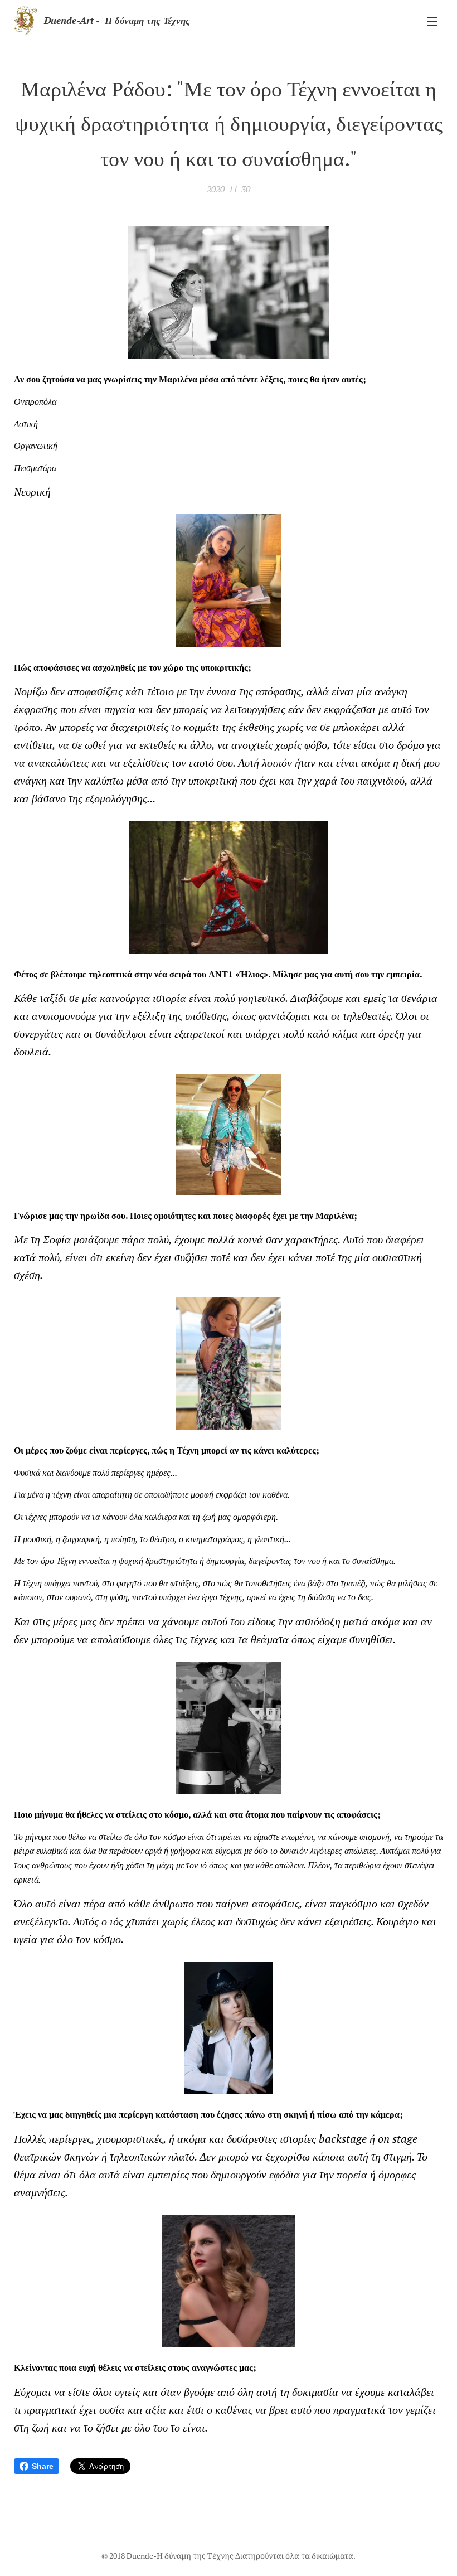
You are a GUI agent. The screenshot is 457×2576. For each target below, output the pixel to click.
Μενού (432, 21)
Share (43, 2466)
